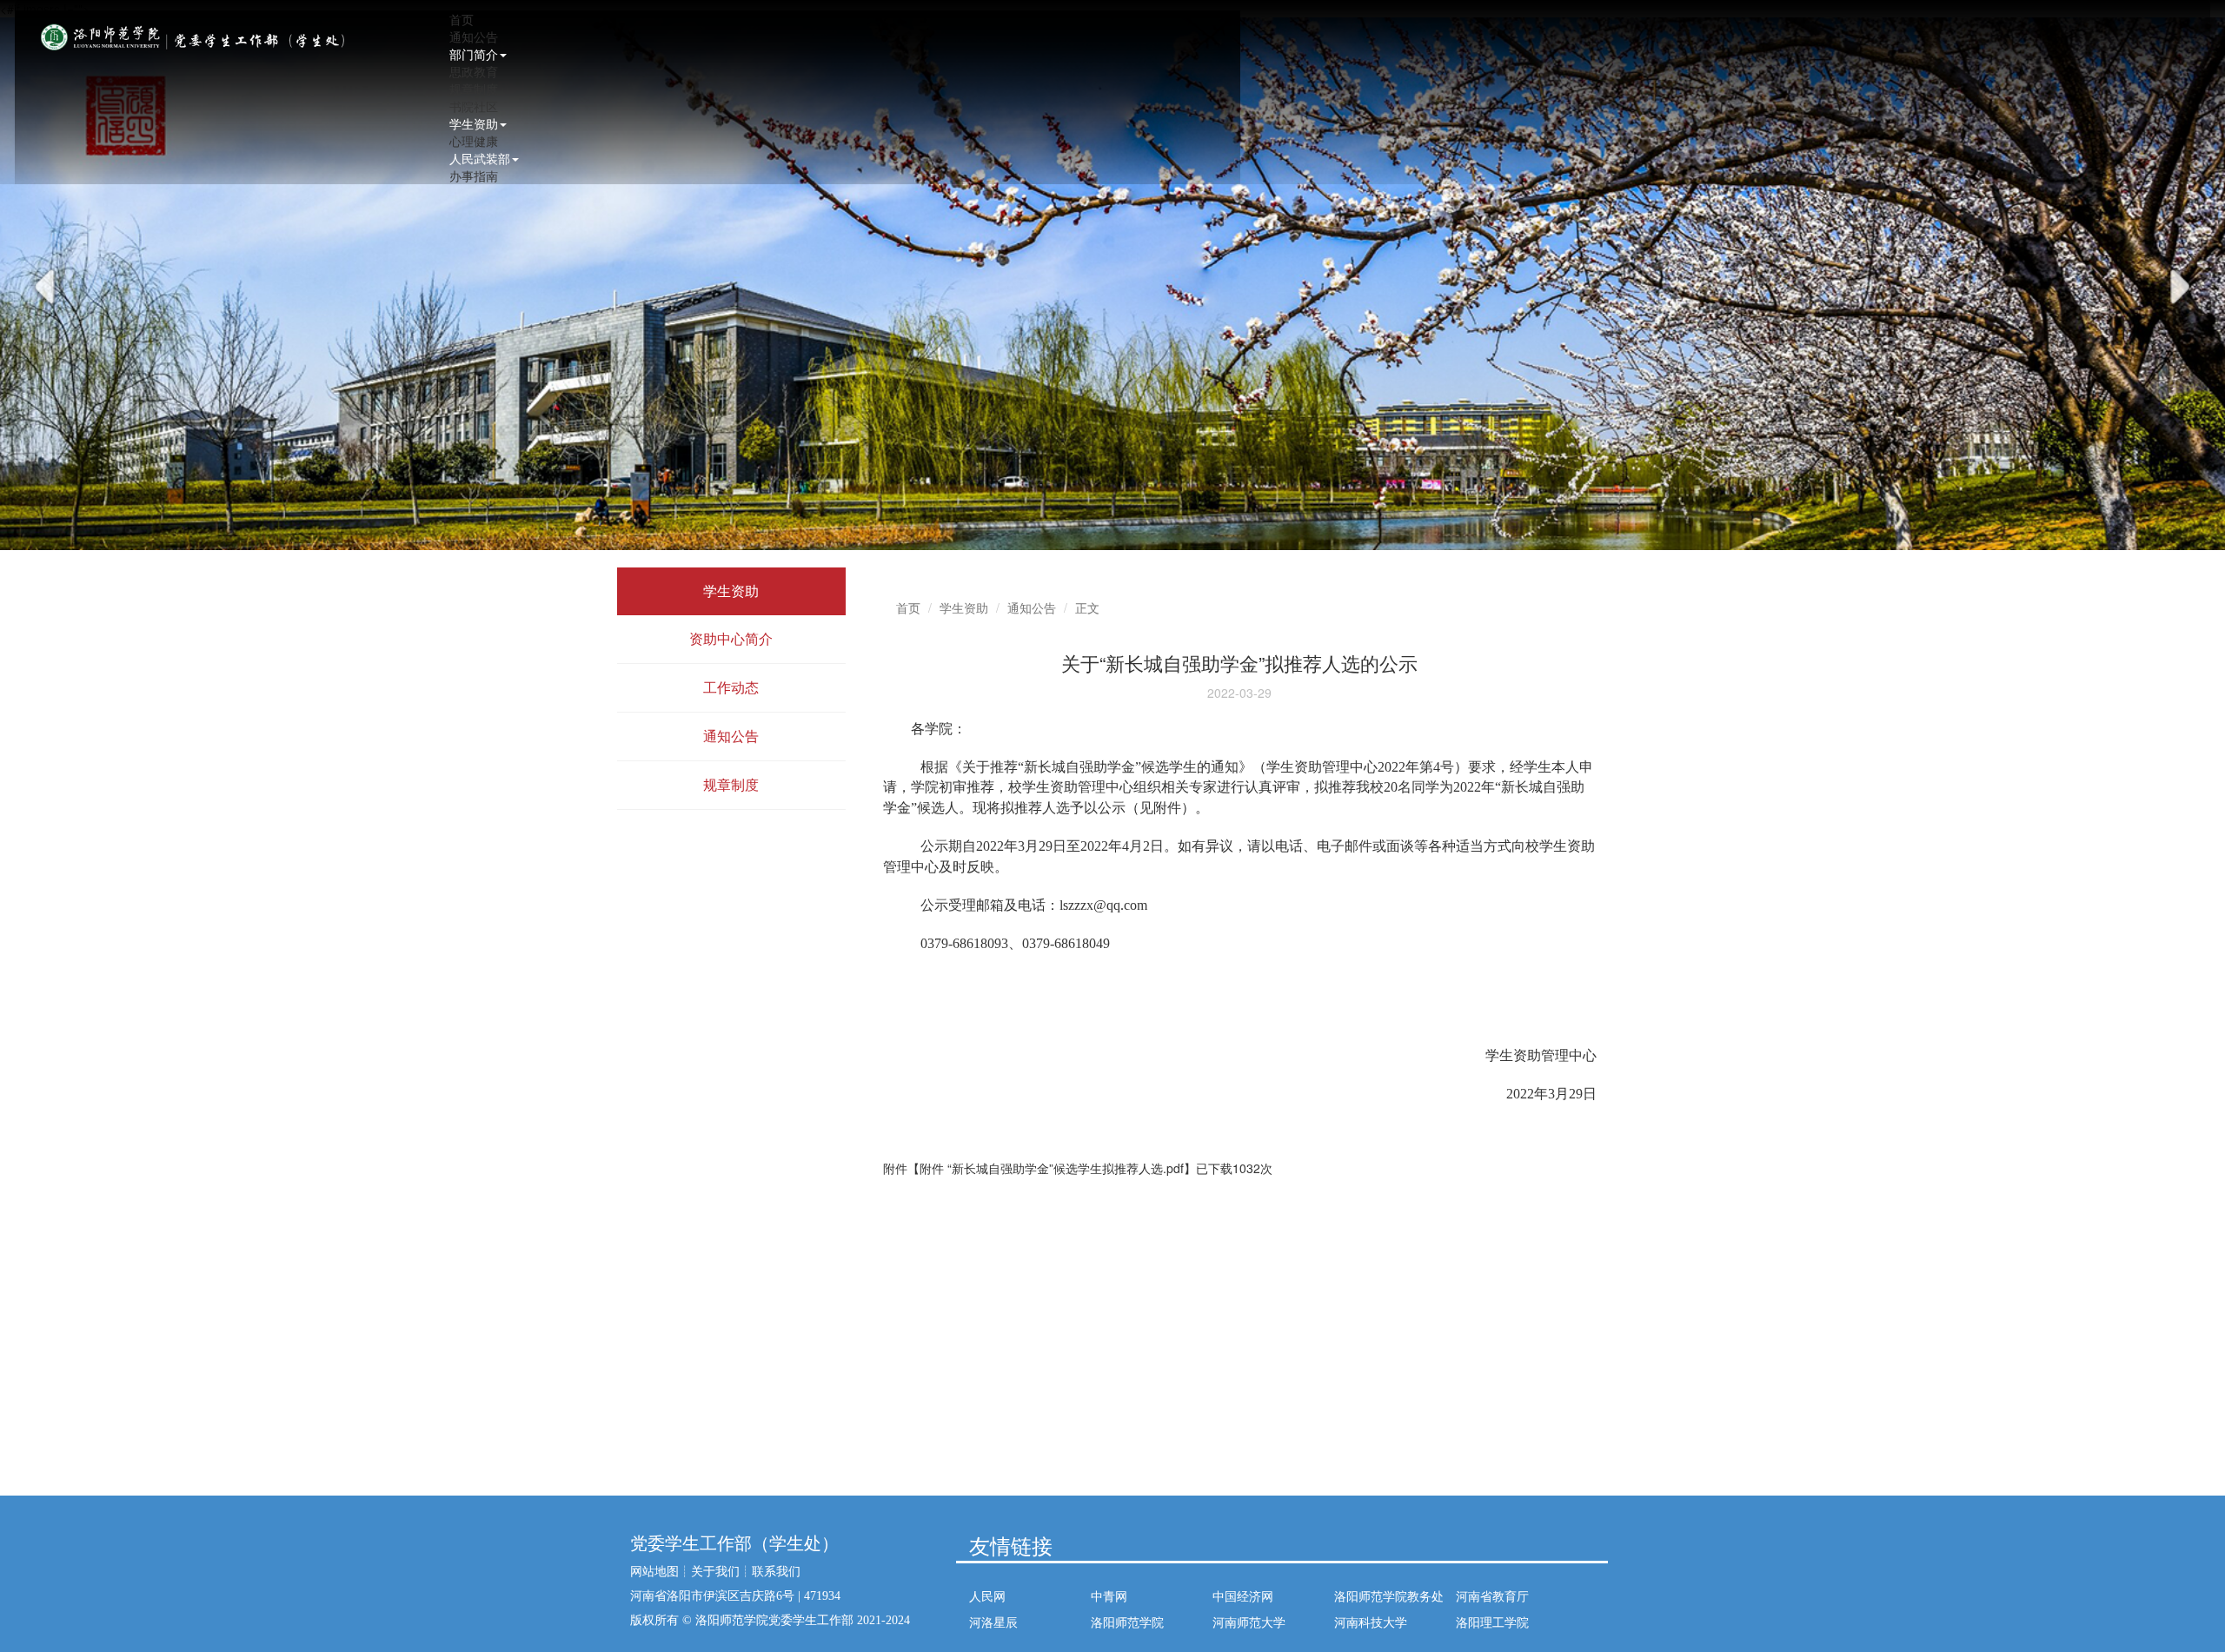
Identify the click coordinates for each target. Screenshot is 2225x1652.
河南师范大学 (1249, 1622)
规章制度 (474, 89)
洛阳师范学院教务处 (1389, 1596)
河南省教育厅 (1492, 1596)
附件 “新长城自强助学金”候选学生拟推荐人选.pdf (1052, 1168)
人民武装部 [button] (480, 158)
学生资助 (964, 607)
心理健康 (474, 141)
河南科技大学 (1371, 1622)
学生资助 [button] (474, 123)
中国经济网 (1243, 1596)
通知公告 (474, 36)
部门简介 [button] (474, 54)
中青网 (1109, 1596)
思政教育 (474, 71)
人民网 (987, 1596)
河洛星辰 (993, 1622)
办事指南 (474, 176)
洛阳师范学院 (1127, 1622)
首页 (462, 19)
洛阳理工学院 (1492, 1622)
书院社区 (474, 106)
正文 (1087, 607)
